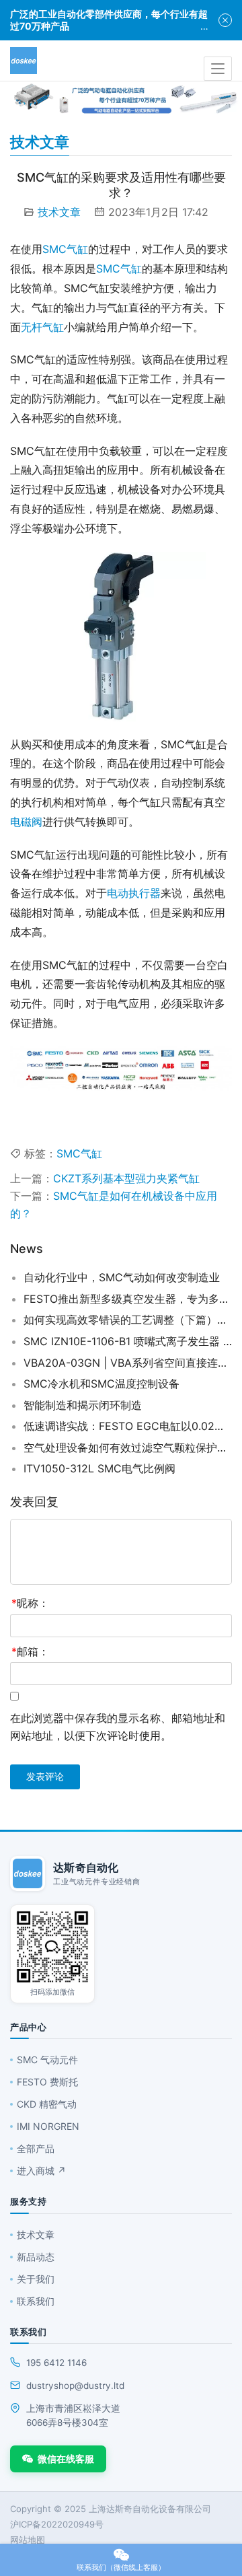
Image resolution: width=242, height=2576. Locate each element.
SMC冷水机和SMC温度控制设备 (102, 1384)
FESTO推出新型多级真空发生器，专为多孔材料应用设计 (128, 1299)
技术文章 (59, 212)
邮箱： (30, 1651)
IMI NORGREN (48, 2126)
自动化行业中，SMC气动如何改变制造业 (122, 1277)
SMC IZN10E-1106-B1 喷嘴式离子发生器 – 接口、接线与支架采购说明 (128, 1341)
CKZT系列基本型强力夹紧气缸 (126, 1178)
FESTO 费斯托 (47, 2082)
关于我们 (36, 2279)
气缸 (131, 269)
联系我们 (36, 2301)
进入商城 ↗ (41, 2171)
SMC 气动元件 (47, 2060)
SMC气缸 (65, 249)
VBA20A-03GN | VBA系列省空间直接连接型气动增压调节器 (128, 1363)
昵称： (30, 1603)
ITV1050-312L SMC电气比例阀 (99, 1468)
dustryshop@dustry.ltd (75, 2386)
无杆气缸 (42, 327)
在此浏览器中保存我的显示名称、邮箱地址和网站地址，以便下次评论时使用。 (118, 1727)
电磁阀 (26, 822)
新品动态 (36, 2257)
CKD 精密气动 (47, 2104)
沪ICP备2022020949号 (57, 2524)
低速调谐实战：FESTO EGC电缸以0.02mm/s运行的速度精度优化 (128, 1426)
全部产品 (36, 2148)
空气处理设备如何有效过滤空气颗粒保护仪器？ (128, 1447)
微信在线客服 (66, 2459)
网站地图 (28, 2540)
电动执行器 (134, 893)
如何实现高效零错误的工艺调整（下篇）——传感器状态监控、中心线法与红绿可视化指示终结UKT (128, 1320)
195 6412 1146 (56, 2363)
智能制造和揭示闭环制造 (83, 1405)
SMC (108, 269)
